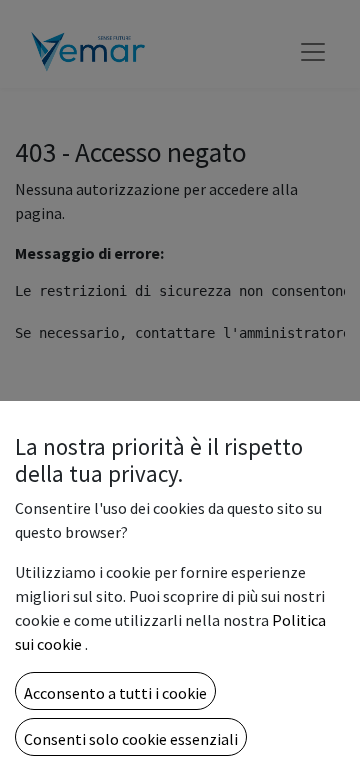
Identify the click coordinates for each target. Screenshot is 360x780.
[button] (115, 691)
